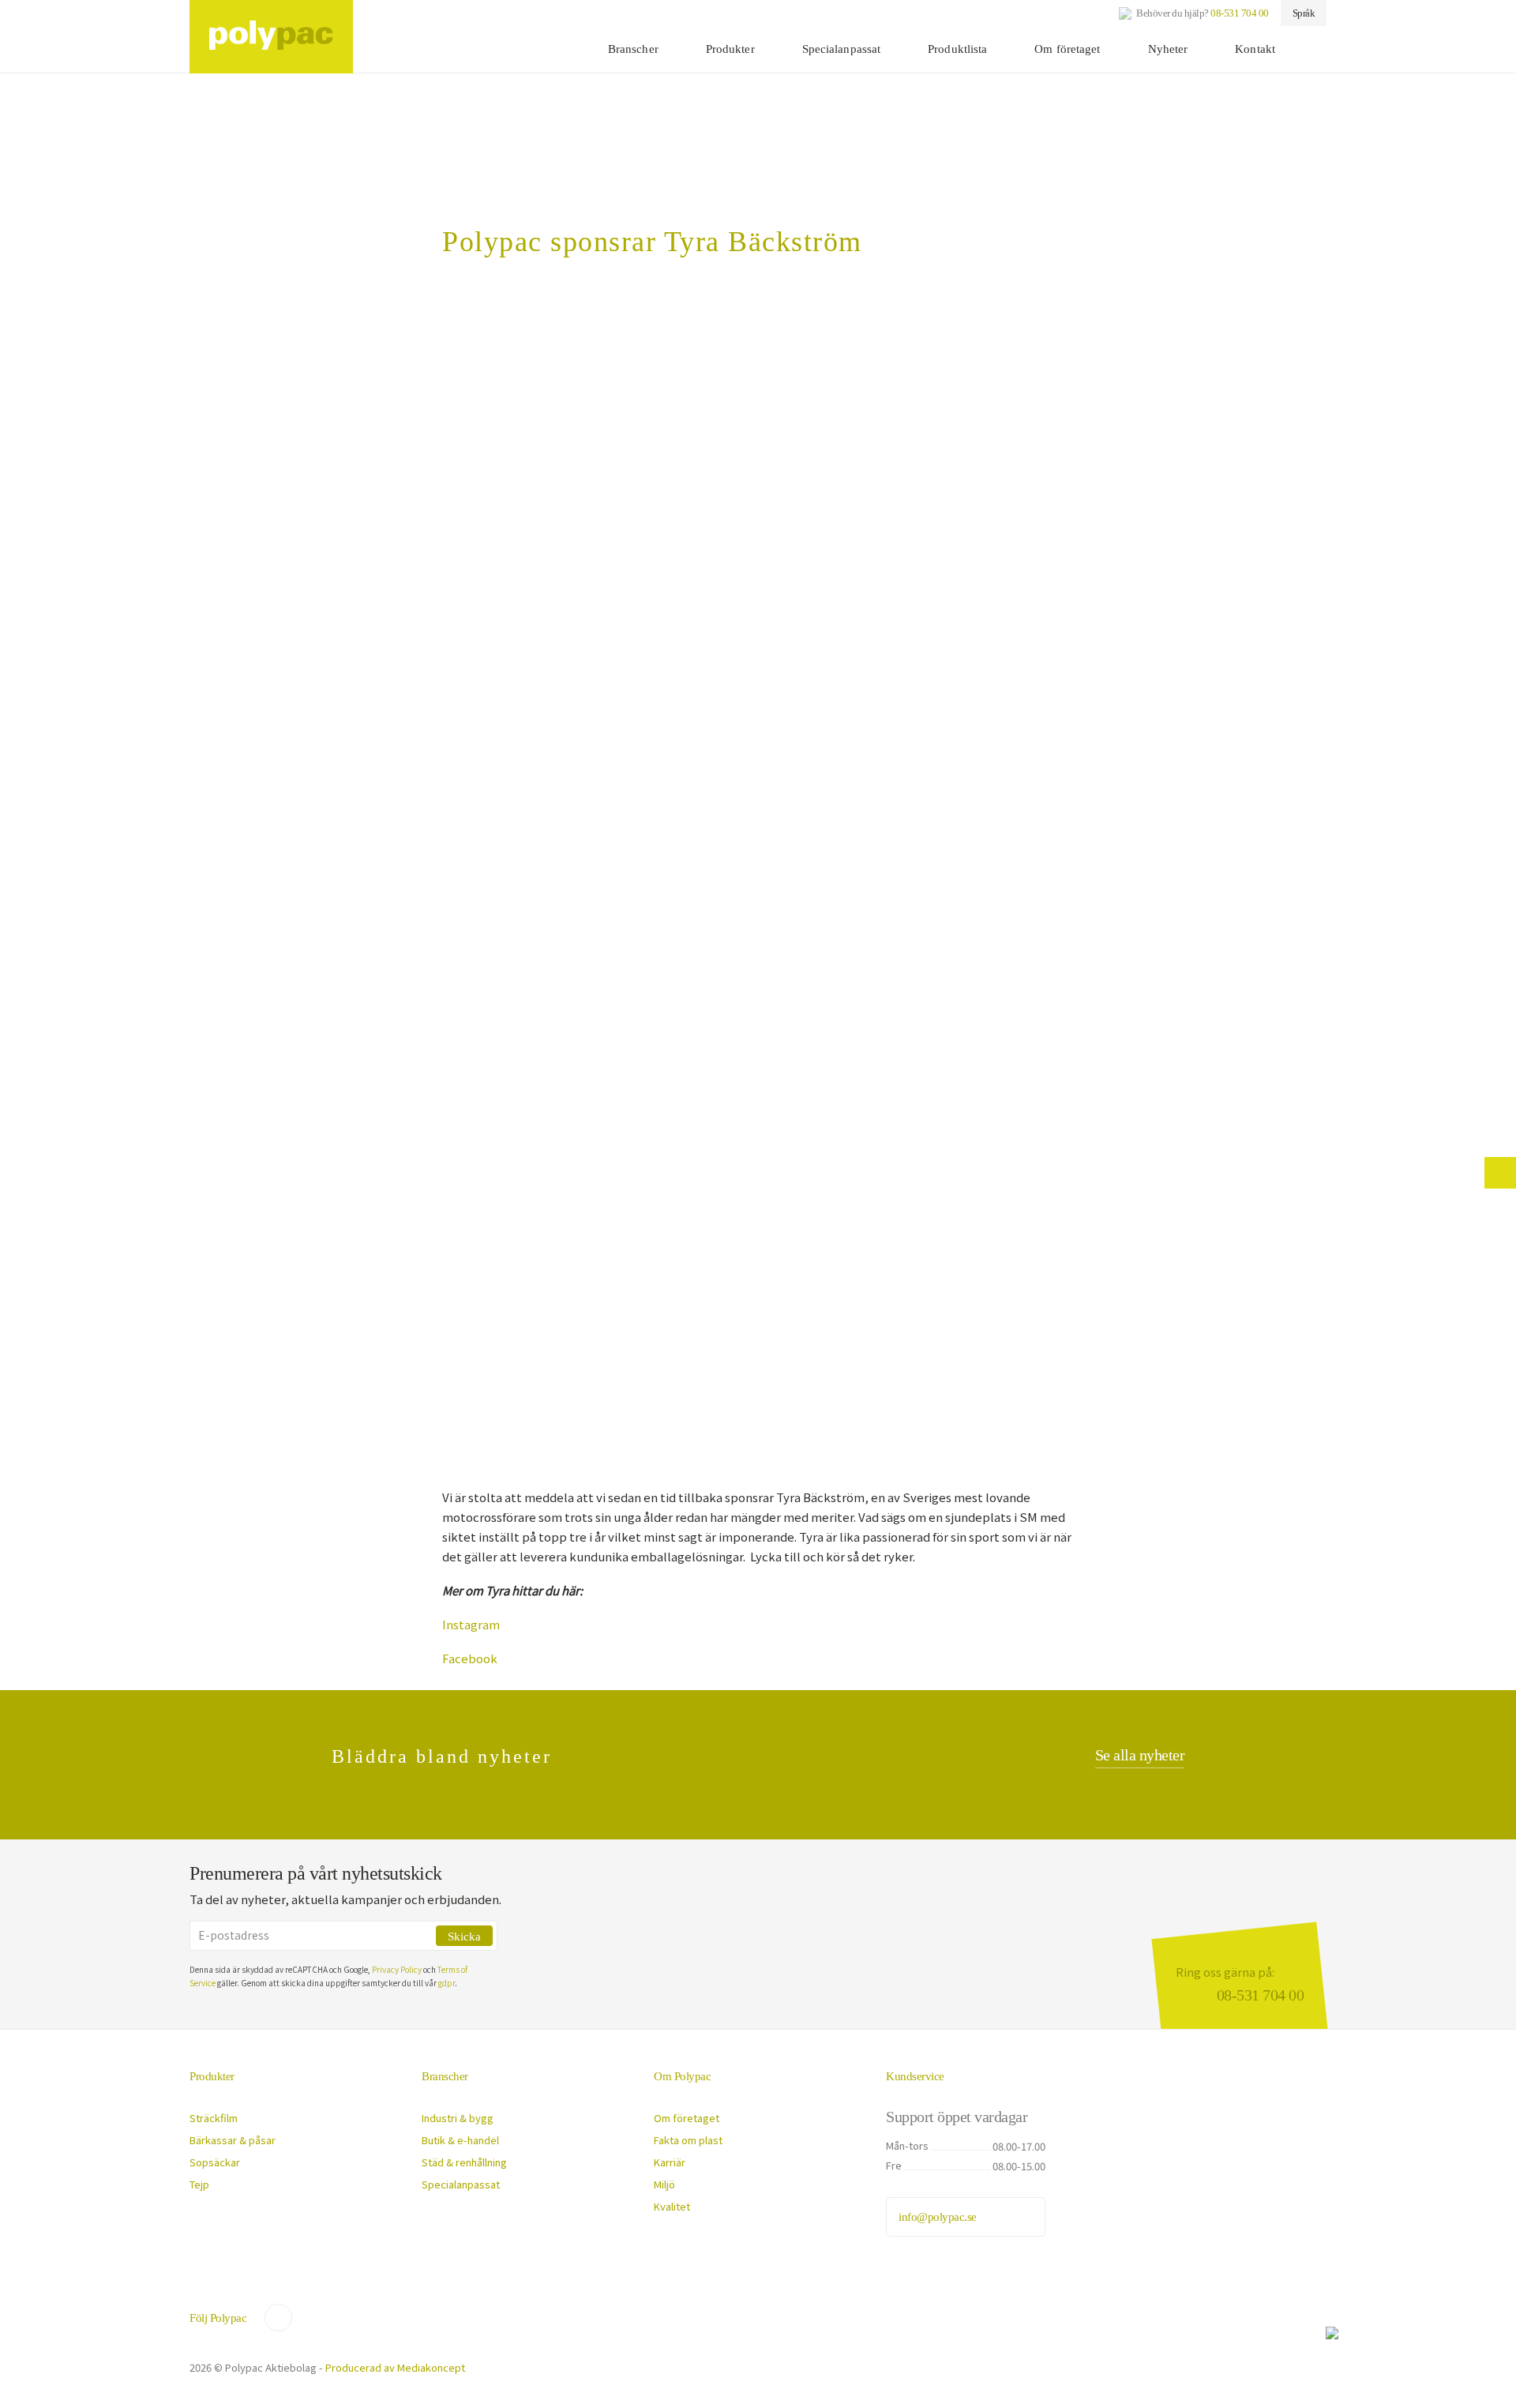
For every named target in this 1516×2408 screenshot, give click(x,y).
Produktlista (957, 49)
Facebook (470, 1658)
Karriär (670, 2162)
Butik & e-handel (460, 2140)
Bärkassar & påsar (233, 2140)
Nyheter (1168, 49)
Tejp (199, 2184)
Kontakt (1255, 49)
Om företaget (1067, 49)
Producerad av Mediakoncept (395, 2367)
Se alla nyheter (1140, 1755)
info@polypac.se (938, 2217)
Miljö (664, 2184)
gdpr (447, 1983)
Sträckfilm (214, 2118)
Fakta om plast (688, 2140)
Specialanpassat (842, 49)
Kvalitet (672, 2206)
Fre (894, 2165)
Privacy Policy (397, 1969)
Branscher (633, 49)
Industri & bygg (458, 2118)
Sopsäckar (215, 2162)
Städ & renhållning (464, 2162)
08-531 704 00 (1240, 13)
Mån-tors (907, 2145)
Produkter (730, 49)
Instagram (471, 1624)
